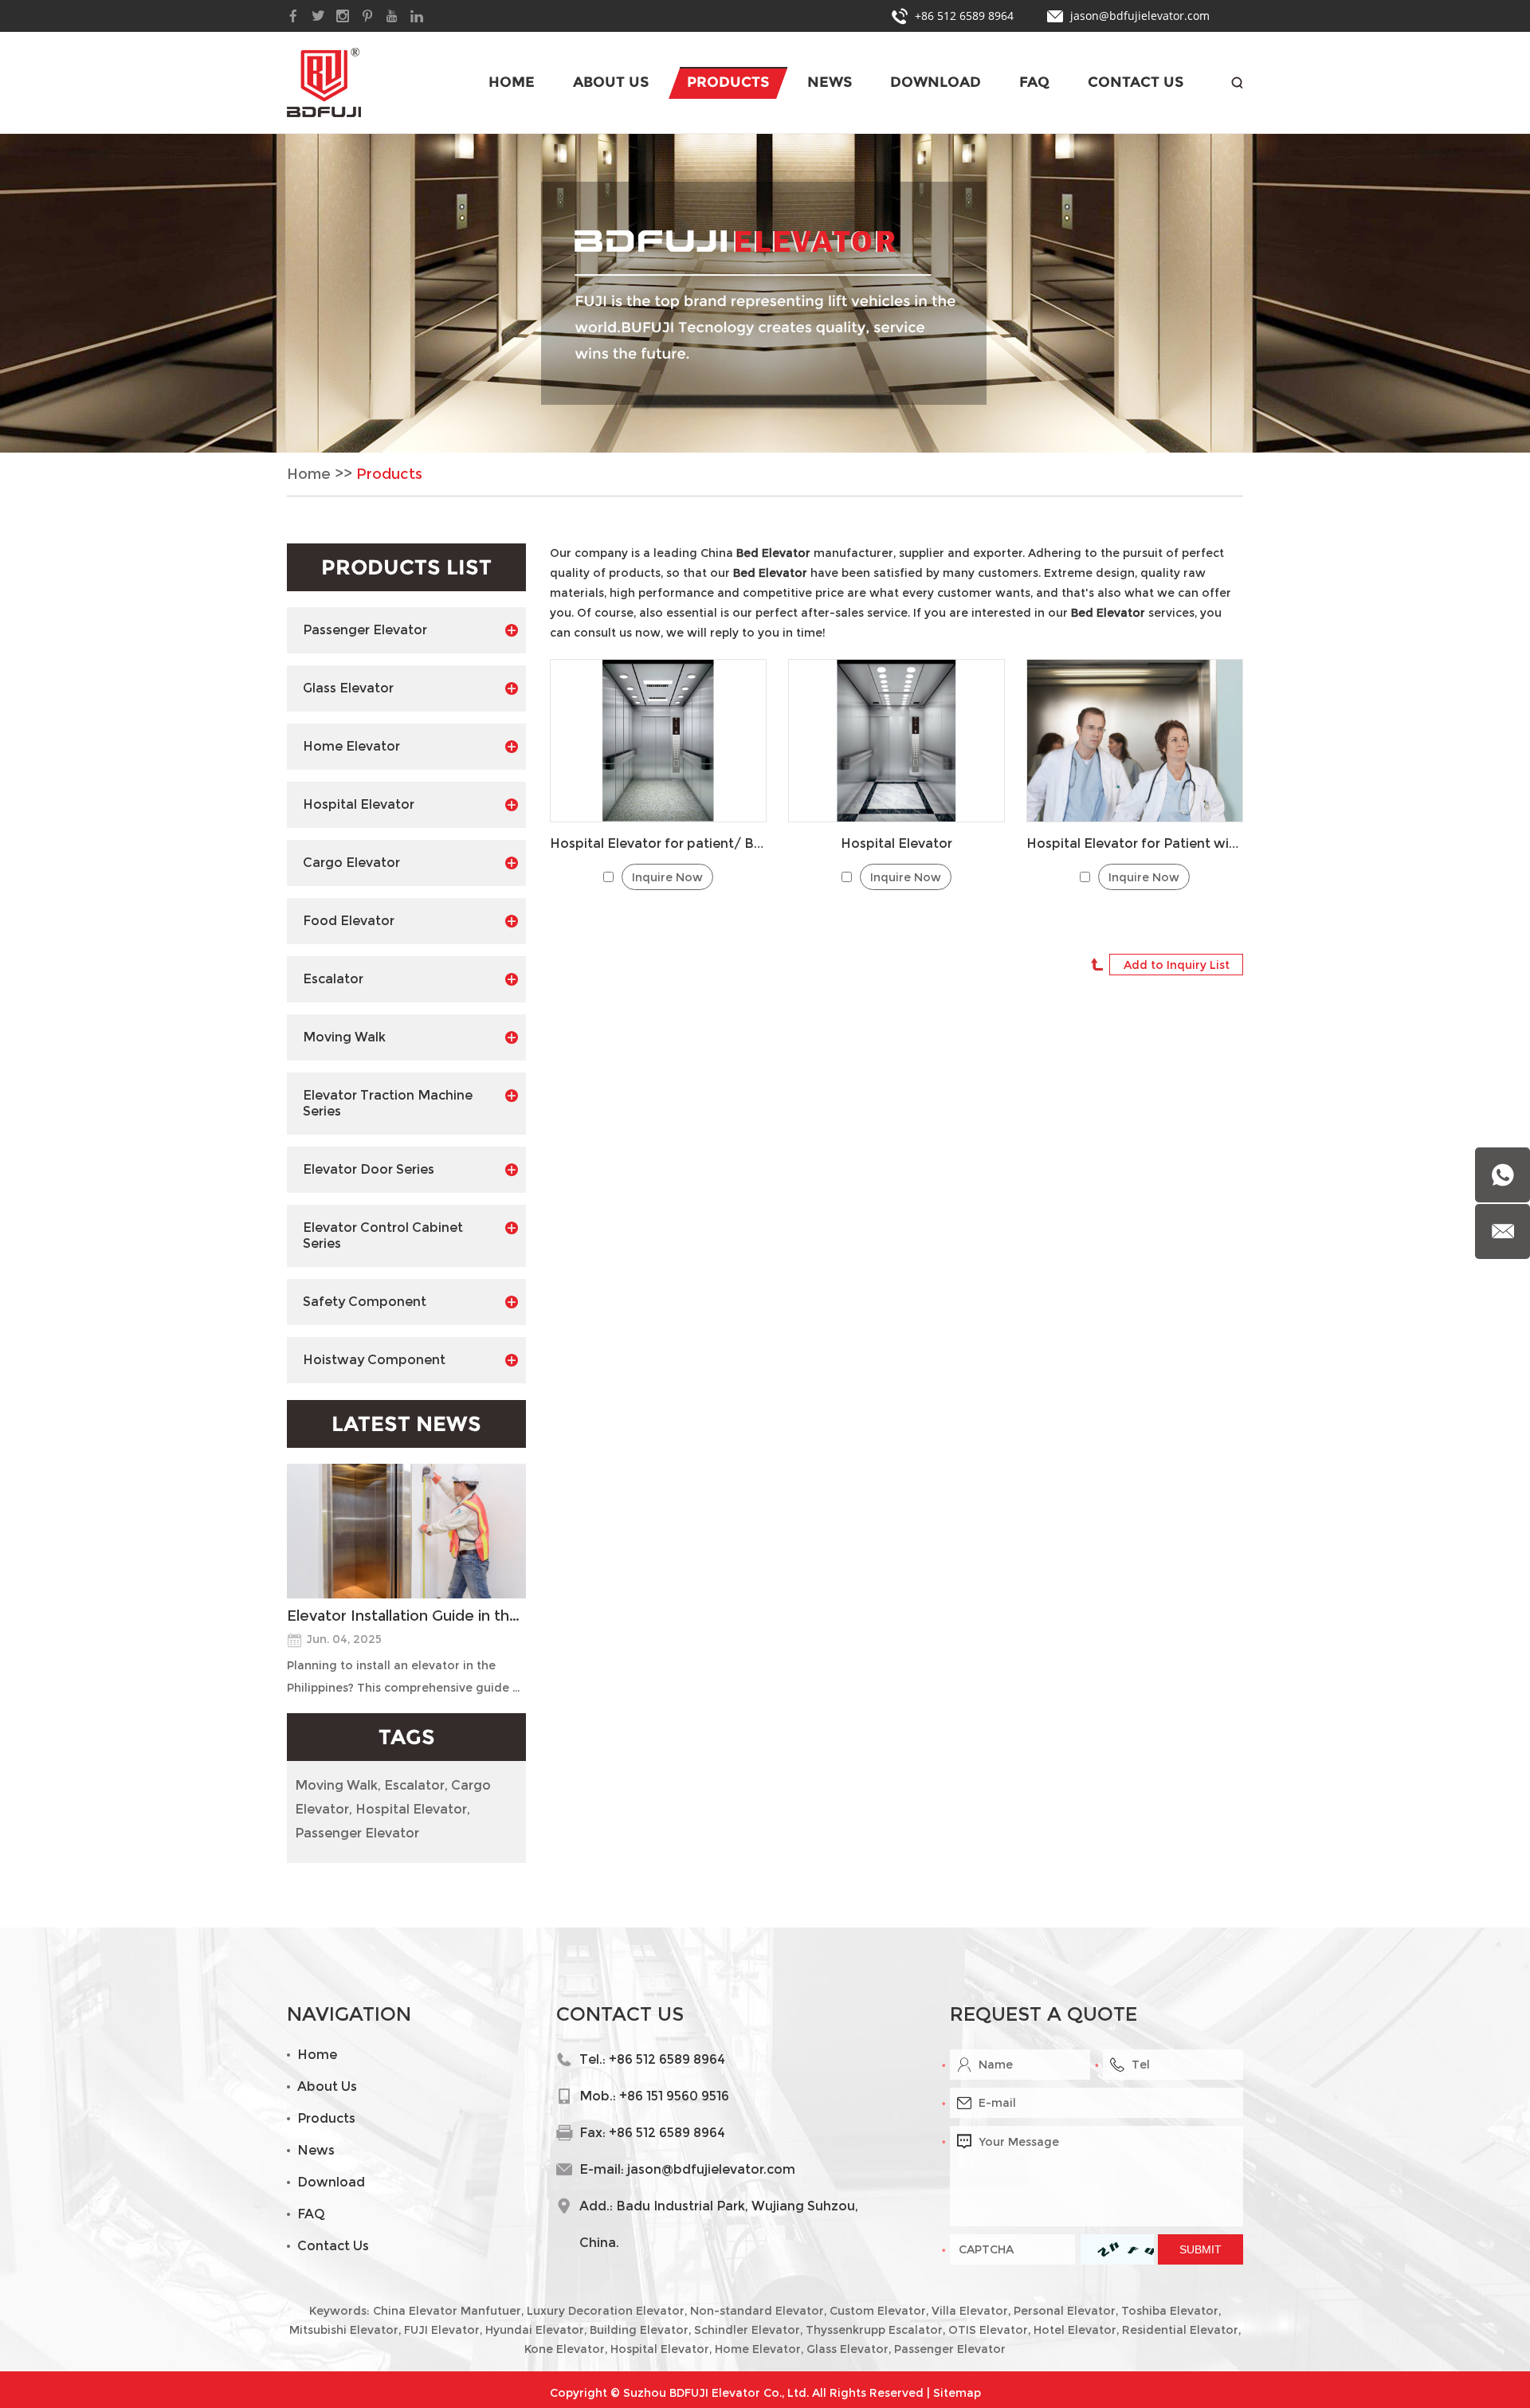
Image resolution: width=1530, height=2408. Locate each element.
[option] (765, 293)
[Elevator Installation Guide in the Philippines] (406, 1531)
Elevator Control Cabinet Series (383, 1235)
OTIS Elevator (988, 2330)
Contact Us (1136, 82)
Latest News (406, 1424)
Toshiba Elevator (1170, 2311)
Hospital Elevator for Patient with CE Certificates (1135, 843)
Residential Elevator (1180, 2330)
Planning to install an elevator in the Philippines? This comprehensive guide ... (403, 1677)
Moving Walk (344, 1037)
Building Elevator (639, 2330)
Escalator (333, 979)
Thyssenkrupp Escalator (874, 2330)
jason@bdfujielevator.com (1140, 16)
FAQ (1034, 82)
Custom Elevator (878, 2311)
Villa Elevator (970, 2311)
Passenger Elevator (365, 630)
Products (728, 82)
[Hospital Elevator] (896, 741)
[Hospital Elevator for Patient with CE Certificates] (1135, 741)
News (830, 82)
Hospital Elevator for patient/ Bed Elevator (658, 843)
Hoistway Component (374, 1360)
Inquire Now (667, 877)
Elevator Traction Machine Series (388, 1103)
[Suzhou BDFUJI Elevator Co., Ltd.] (324, 82)
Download (936, 82)
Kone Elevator (565, 2349)
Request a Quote (1044, 2014)
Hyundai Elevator (535, 2330)
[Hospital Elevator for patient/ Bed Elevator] (658, 741)
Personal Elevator (1065, 2311)
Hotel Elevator (1075, 2330)
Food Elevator (349, 921)
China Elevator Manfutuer (447, 2311)
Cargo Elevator (351, 863)
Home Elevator (351, 746)
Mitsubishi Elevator (344, 2330)
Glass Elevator (348, 688)
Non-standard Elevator (757, 2311)
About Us (611, 82)
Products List (406, 567)
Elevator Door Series (369, 1169)
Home (512, 82)
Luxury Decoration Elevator (606, 2311)
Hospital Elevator (896, 843)
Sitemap (957, 2393)
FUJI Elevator (442, 2330)
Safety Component (365, 1302)
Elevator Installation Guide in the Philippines (406, 1616)
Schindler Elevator (747, 2330)
